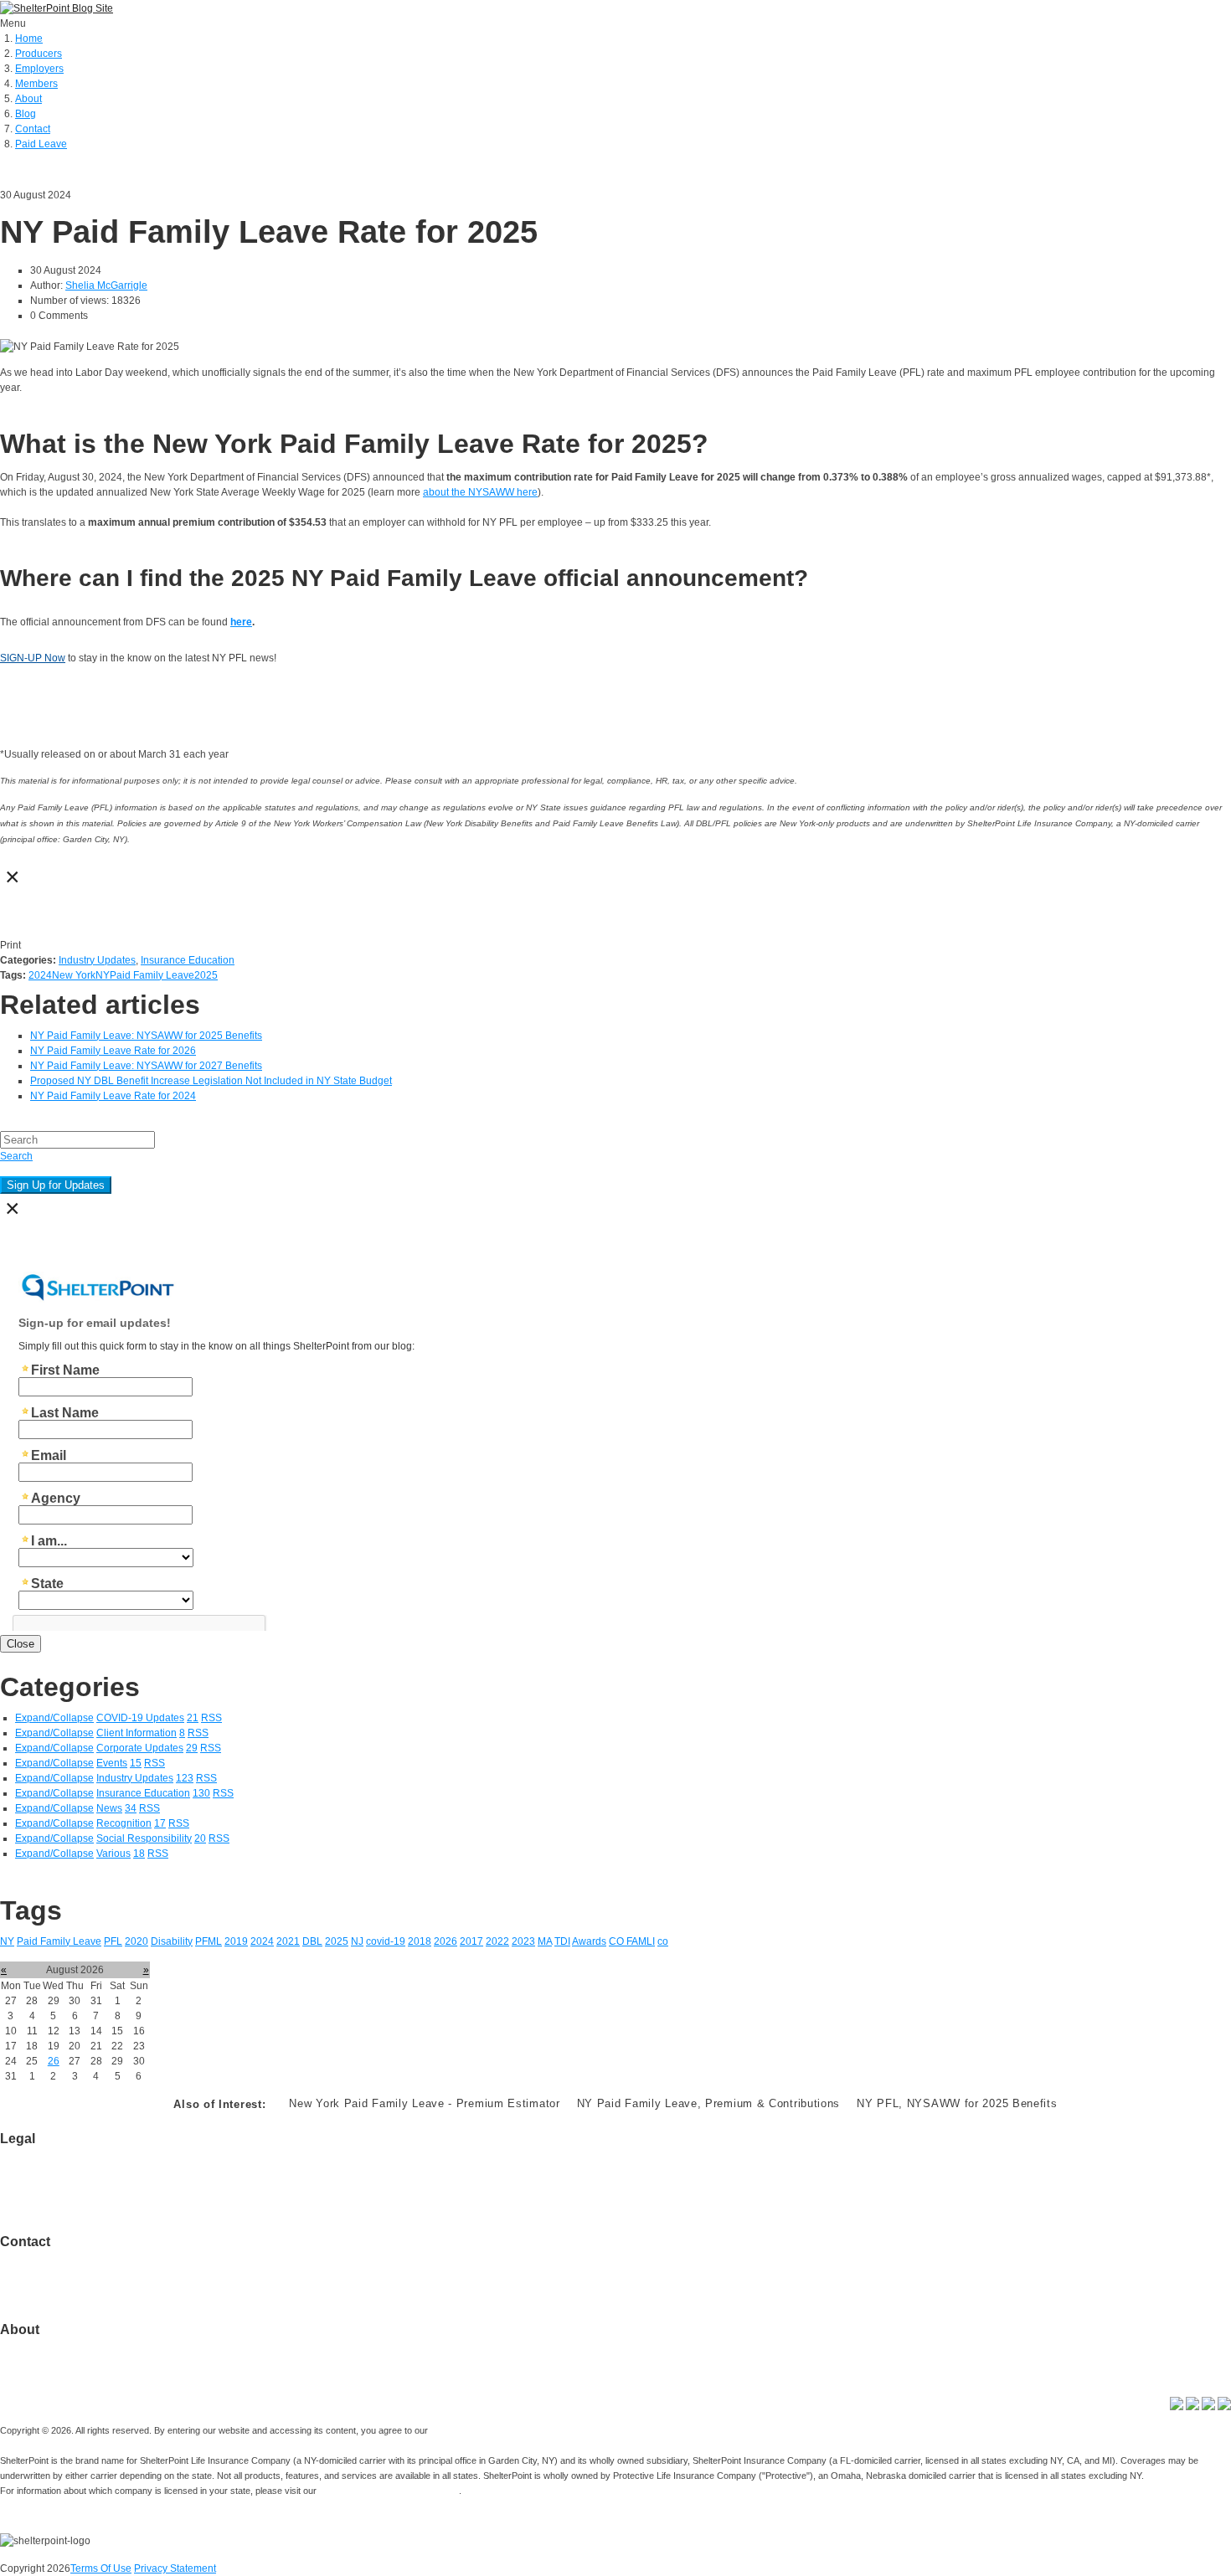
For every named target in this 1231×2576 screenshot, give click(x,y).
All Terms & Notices (44, 2184)
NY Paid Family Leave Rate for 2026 (113, 1051)
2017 (471, 1941)
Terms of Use (30, 2154)
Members (36, 84)
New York (74, 975)
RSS (211, 1718)
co (663, 1941)
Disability (172, 1941)
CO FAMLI (632, 1941)
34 (131, 1808)
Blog (26, 114)
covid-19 (386, 1941)
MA (545, 1941)
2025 (206, 975)
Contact (33, 129)
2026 (446, 1941)
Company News (36, 2360)
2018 (420, 1941)
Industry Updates (97, 960)
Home (29, 39)
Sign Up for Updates (56, 1185)
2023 (523, 1941)
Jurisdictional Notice (46, 2169)
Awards (589, 1941)
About (28, 99)
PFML (209, 1941)
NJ (357, 1941)
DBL (312, 1941)
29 (192, 1748)
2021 (288, 1941)
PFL (113, 1941)
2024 (40, 975)
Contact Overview (40, 2257)
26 (54, 2061)
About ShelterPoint (43, 2345)
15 (136, 1763)
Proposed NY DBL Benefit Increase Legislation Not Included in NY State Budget (211, 1081)
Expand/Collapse (54, 1718)
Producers (39, 54)
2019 (236, 1941)
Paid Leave (41, 144)
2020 (136, 1941)
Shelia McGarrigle (106, 285)
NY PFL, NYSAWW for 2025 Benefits (957, 2103)
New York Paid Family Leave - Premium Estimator (424, 2103)
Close (21, 1644)
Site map (20, 2287)
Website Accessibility (47, 2199)
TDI (562, 1941)
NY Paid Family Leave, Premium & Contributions (709, 2103)
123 (185, 1778)
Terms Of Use (101, 2568)
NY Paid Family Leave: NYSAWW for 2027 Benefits (146, 1066)
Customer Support (41, 2272)
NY (103, 975)
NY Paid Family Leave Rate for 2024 (113, 1096)
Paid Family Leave (152, 975)
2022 (497, 1941)
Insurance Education (188, 960)
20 (200, 1838)
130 (201, 1793)
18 (139, 1854)
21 (193, 1718)
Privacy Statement (175, 2568)
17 (160, 1823)
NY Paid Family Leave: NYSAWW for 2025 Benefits (146, 1036)
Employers (39, 69)
